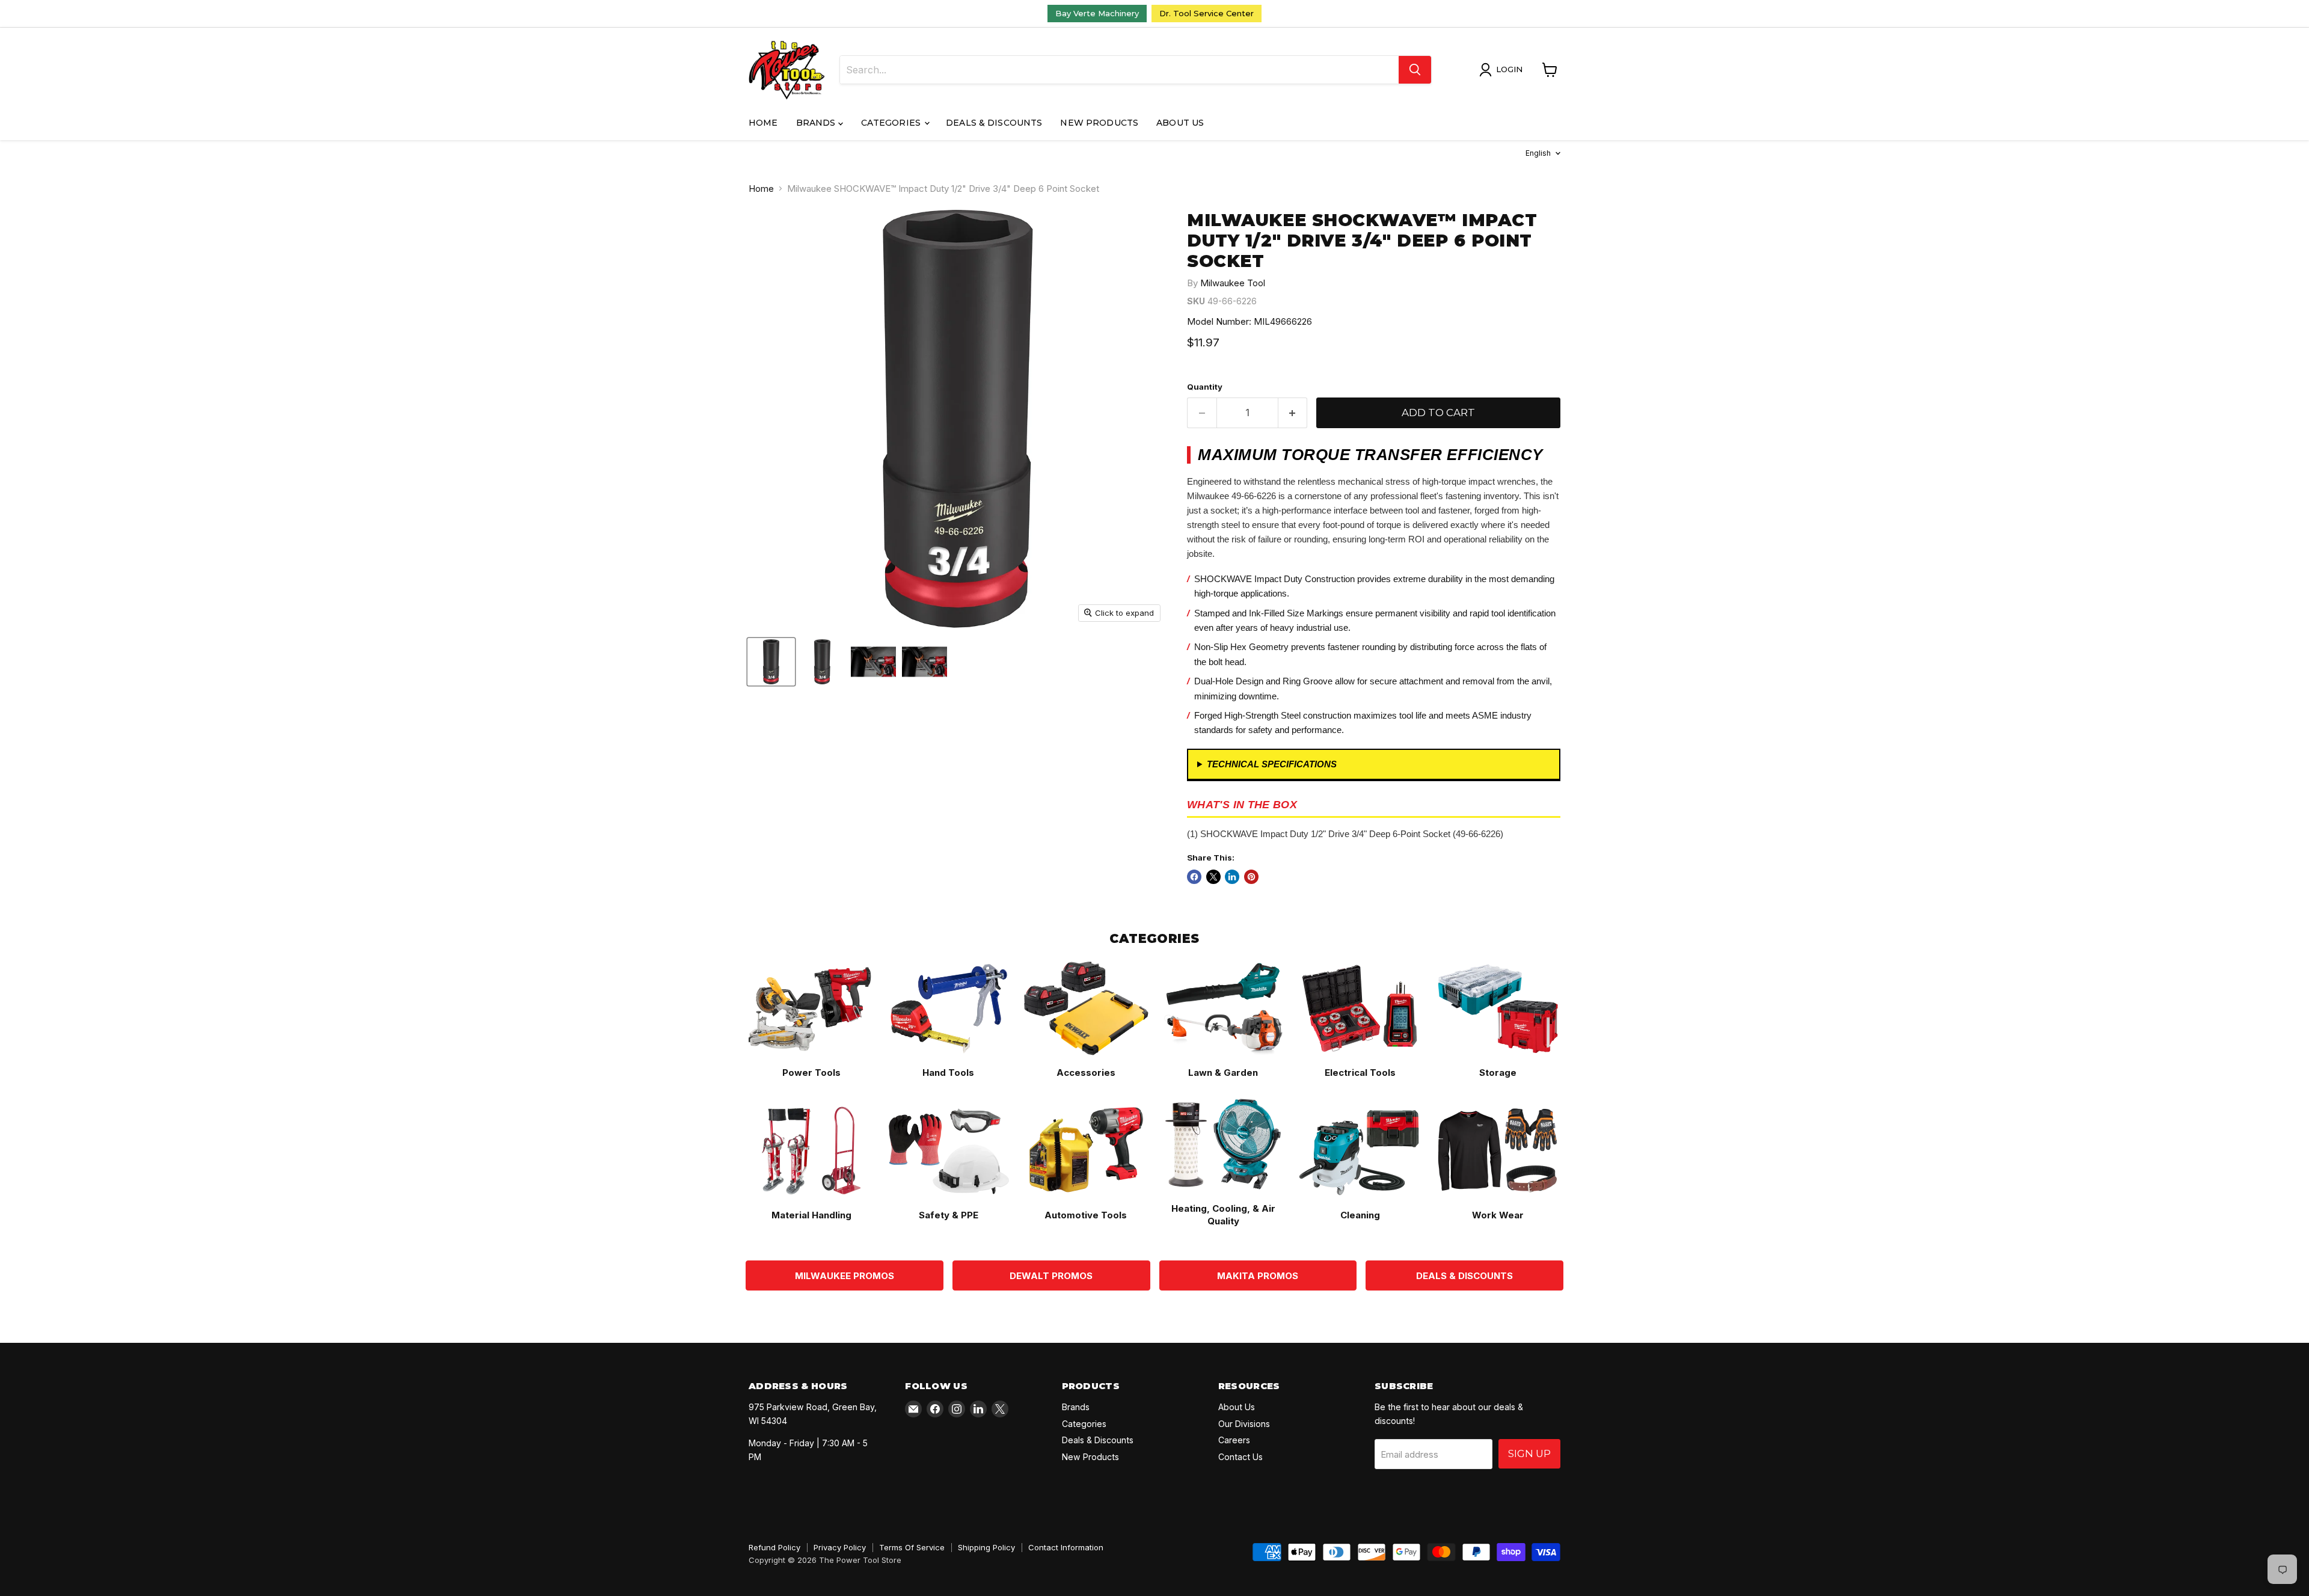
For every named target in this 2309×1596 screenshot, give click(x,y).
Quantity (1205, 387)
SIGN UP (1529, 1453)
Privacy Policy (840, 1547)
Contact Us (1240, 1457)
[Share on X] (1213, 877)
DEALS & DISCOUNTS (1464, 1276)
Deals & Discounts (994, 123)
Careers (1234, 1440)
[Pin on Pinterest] (1251, 877)
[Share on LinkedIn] (1232, 877)
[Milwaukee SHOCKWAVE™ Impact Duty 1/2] (822, 662)
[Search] (1415, 70)
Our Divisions (1244, 1424)
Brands (817, 123)
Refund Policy (774, 1547)
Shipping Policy (986, 1547)
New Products (1099, 123)
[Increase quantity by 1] (1293, 413)
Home (763, 123)
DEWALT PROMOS (1051, 1276)
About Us (1180, 123)
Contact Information (1066, 1547)
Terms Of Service (912, 1547)
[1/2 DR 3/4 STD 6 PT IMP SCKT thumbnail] (771, 662)
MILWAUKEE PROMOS (845, 1276)
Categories (892, 123)
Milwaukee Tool (1233, 283)
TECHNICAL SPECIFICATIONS (1272, 764)
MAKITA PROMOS (1258, 1276)
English (1538, 153)
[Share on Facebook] (1194, 877)
